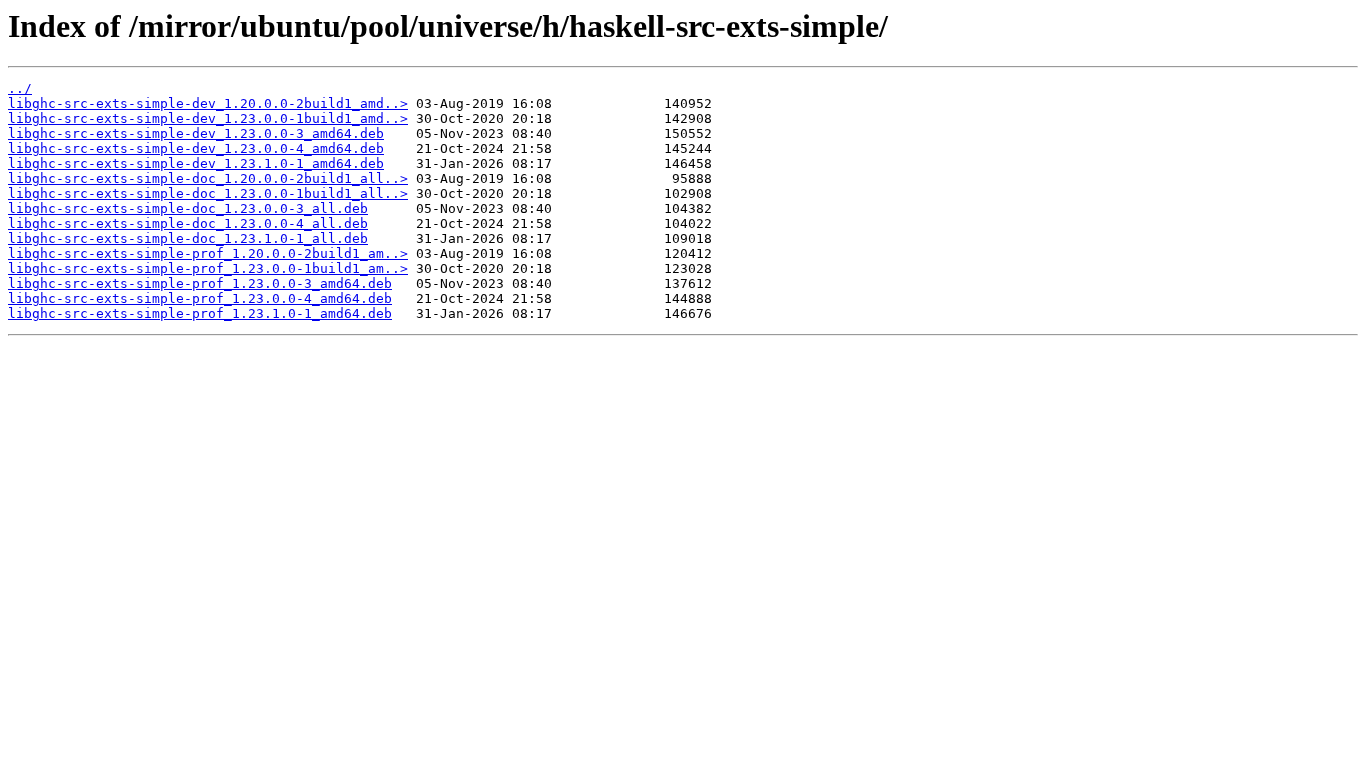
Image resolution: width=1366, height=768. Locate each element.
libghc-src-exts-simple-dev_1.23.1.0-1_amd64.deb (196, 163)
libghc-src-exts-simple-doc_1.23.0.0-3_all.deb (188, 208)
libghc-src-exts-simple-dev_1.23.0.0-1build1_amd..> (208, 118)
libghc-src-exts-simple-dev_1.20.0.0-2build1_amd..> (208, 103)
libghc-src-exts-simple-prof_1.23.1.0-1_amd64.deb (200, 313)
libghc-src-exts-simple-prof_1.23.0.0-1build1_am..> (208, 268)
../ (20, 88)
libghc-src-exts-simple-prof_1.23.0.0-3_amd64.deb (200, 283)
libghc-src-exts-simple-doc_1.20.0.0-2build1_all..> (208, 178)
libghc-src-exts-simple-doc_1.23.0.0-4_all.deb (188, 223)
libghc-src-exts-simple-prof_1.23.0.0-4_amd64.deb (200, 298)
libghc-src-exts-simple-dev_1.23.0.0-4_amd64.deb (196, 148)
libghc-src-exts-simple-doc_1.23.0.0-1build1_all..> (208, 193)
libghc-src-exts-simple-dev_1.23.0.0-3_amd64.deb (196, 133)
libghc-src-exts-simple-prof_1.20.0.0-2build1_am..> (208, 253)
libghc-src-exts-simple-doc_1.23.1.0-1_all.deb (188, 238)
